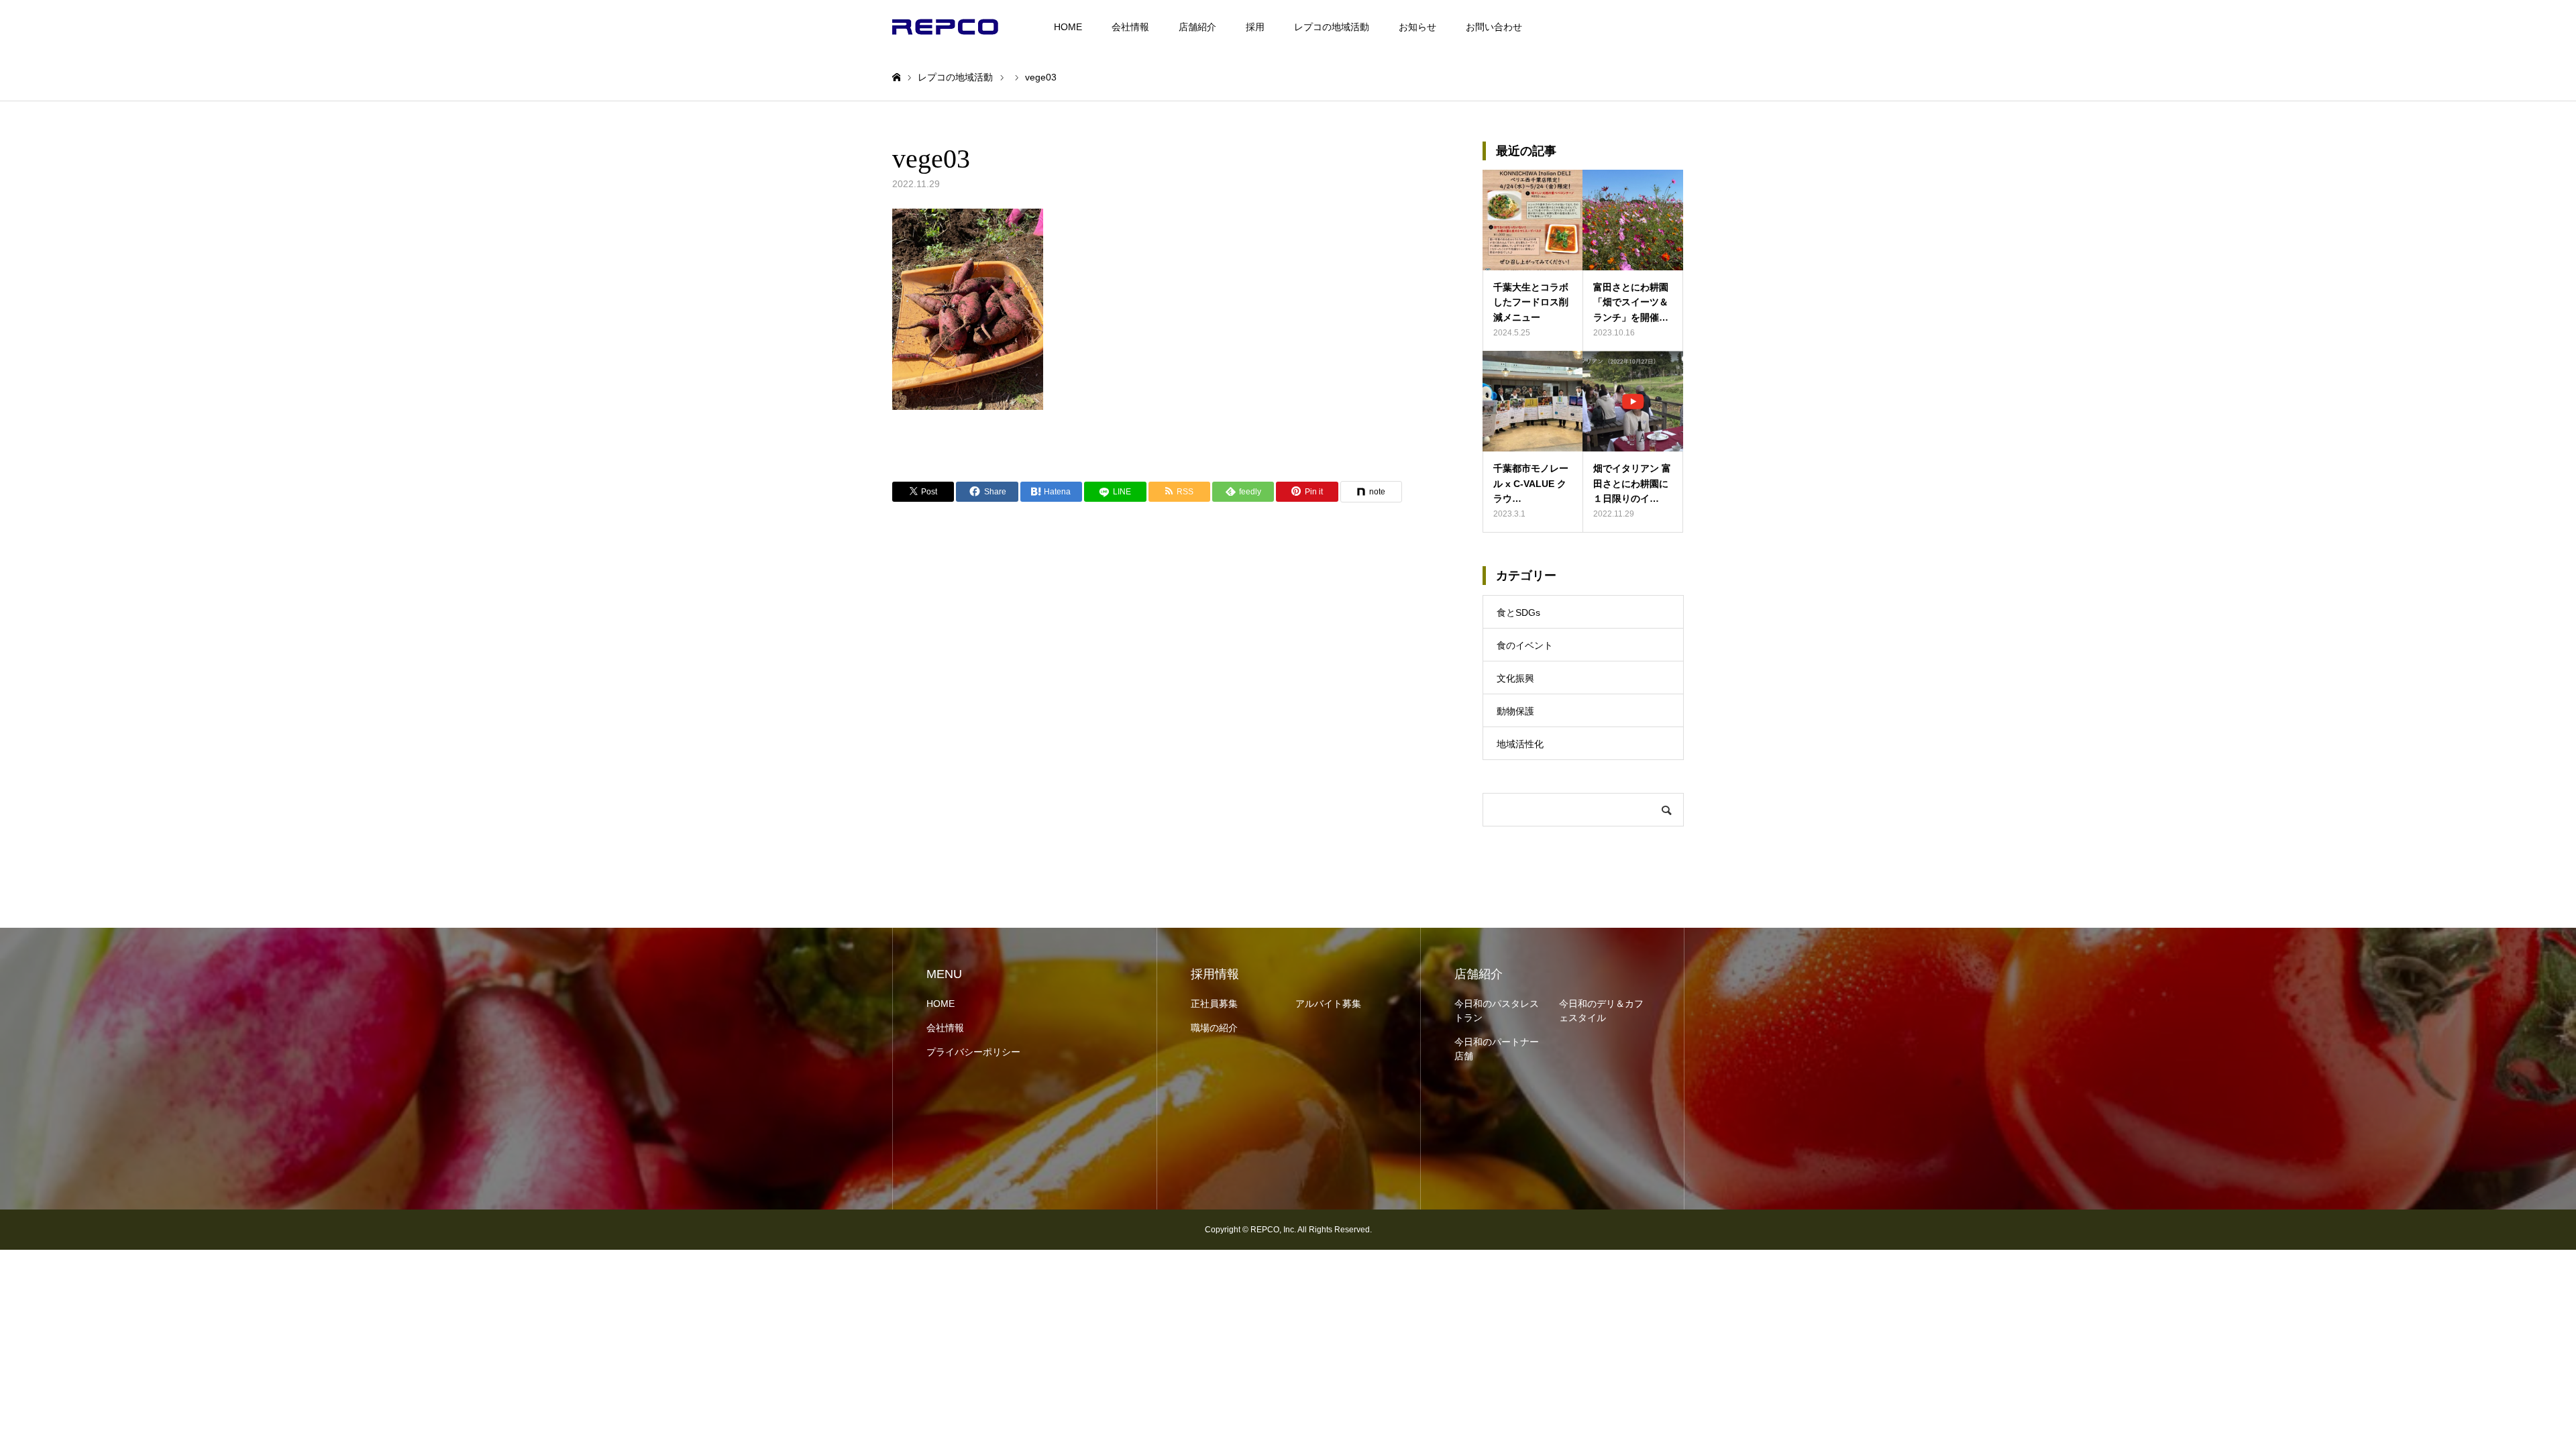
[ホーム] (896, 77)
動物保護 (1515, 711)
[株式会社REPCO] (945, 27)
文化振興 (1515, 678)
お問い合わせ (1494, 27)
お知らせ (1417, 27)
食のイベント (1525, 645)
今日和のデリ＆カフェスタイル (1601, 1011)
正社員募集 (1214, 1004)
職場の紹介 (1214, 1028)
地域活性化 (1520, 744)
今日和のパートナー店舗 (1497, 1049)
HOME (1068, 27)
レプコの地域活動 (1332, 27)
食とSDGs (1518, 612)
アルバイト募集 (1328, 1004)
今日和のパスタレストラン (1497, 1011)
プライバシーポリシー (973, 1052)
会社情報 (1130, 27)
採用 (1255, 27)
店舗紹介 (1197, 27)
